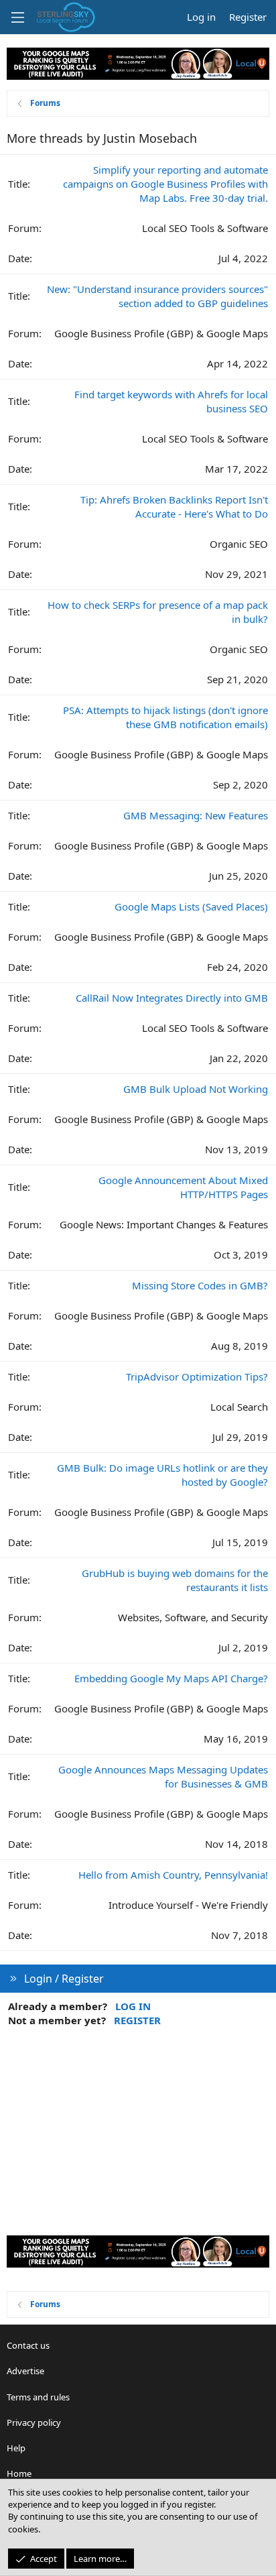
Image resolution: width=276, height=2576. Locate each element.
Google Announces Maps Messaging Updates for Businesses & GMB (163, 1776)
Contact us (28, 2345)
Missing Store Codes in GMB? (200, 1285)
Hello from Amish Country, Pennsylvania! (173, 1875)
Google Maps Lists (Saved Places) (191, 906)
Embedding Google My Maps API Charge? (171, 1678)
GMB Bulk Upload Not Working (196, 1089)
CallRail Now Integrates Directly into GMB (172, 998)
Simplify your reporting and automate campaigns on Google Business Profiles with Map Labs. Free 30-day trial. (165, 184)
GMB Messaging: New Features (196, 815)
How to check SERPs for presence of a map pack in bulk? (158, 612)
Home (19, 2473)
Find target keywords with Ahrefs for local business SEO (171, 401)
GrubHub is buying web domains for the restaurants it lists (175, 1580)
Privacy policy (34, 2422)
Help (16, 2448)
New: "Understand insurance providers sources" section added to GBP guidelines (157, 296)
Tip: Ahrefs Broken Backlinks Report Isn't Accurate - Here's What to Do (174, 507)
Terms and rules (38, 2397)
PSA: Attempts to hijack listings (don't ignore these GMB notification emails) (165, 717)
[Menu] (17, 17)
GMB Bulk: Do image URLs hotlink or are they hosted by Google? (162, 1475)
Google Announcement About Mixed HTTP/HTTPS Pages (183, 1187)
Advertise (25, 2371)
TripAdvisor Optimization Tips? (197, 1377)
